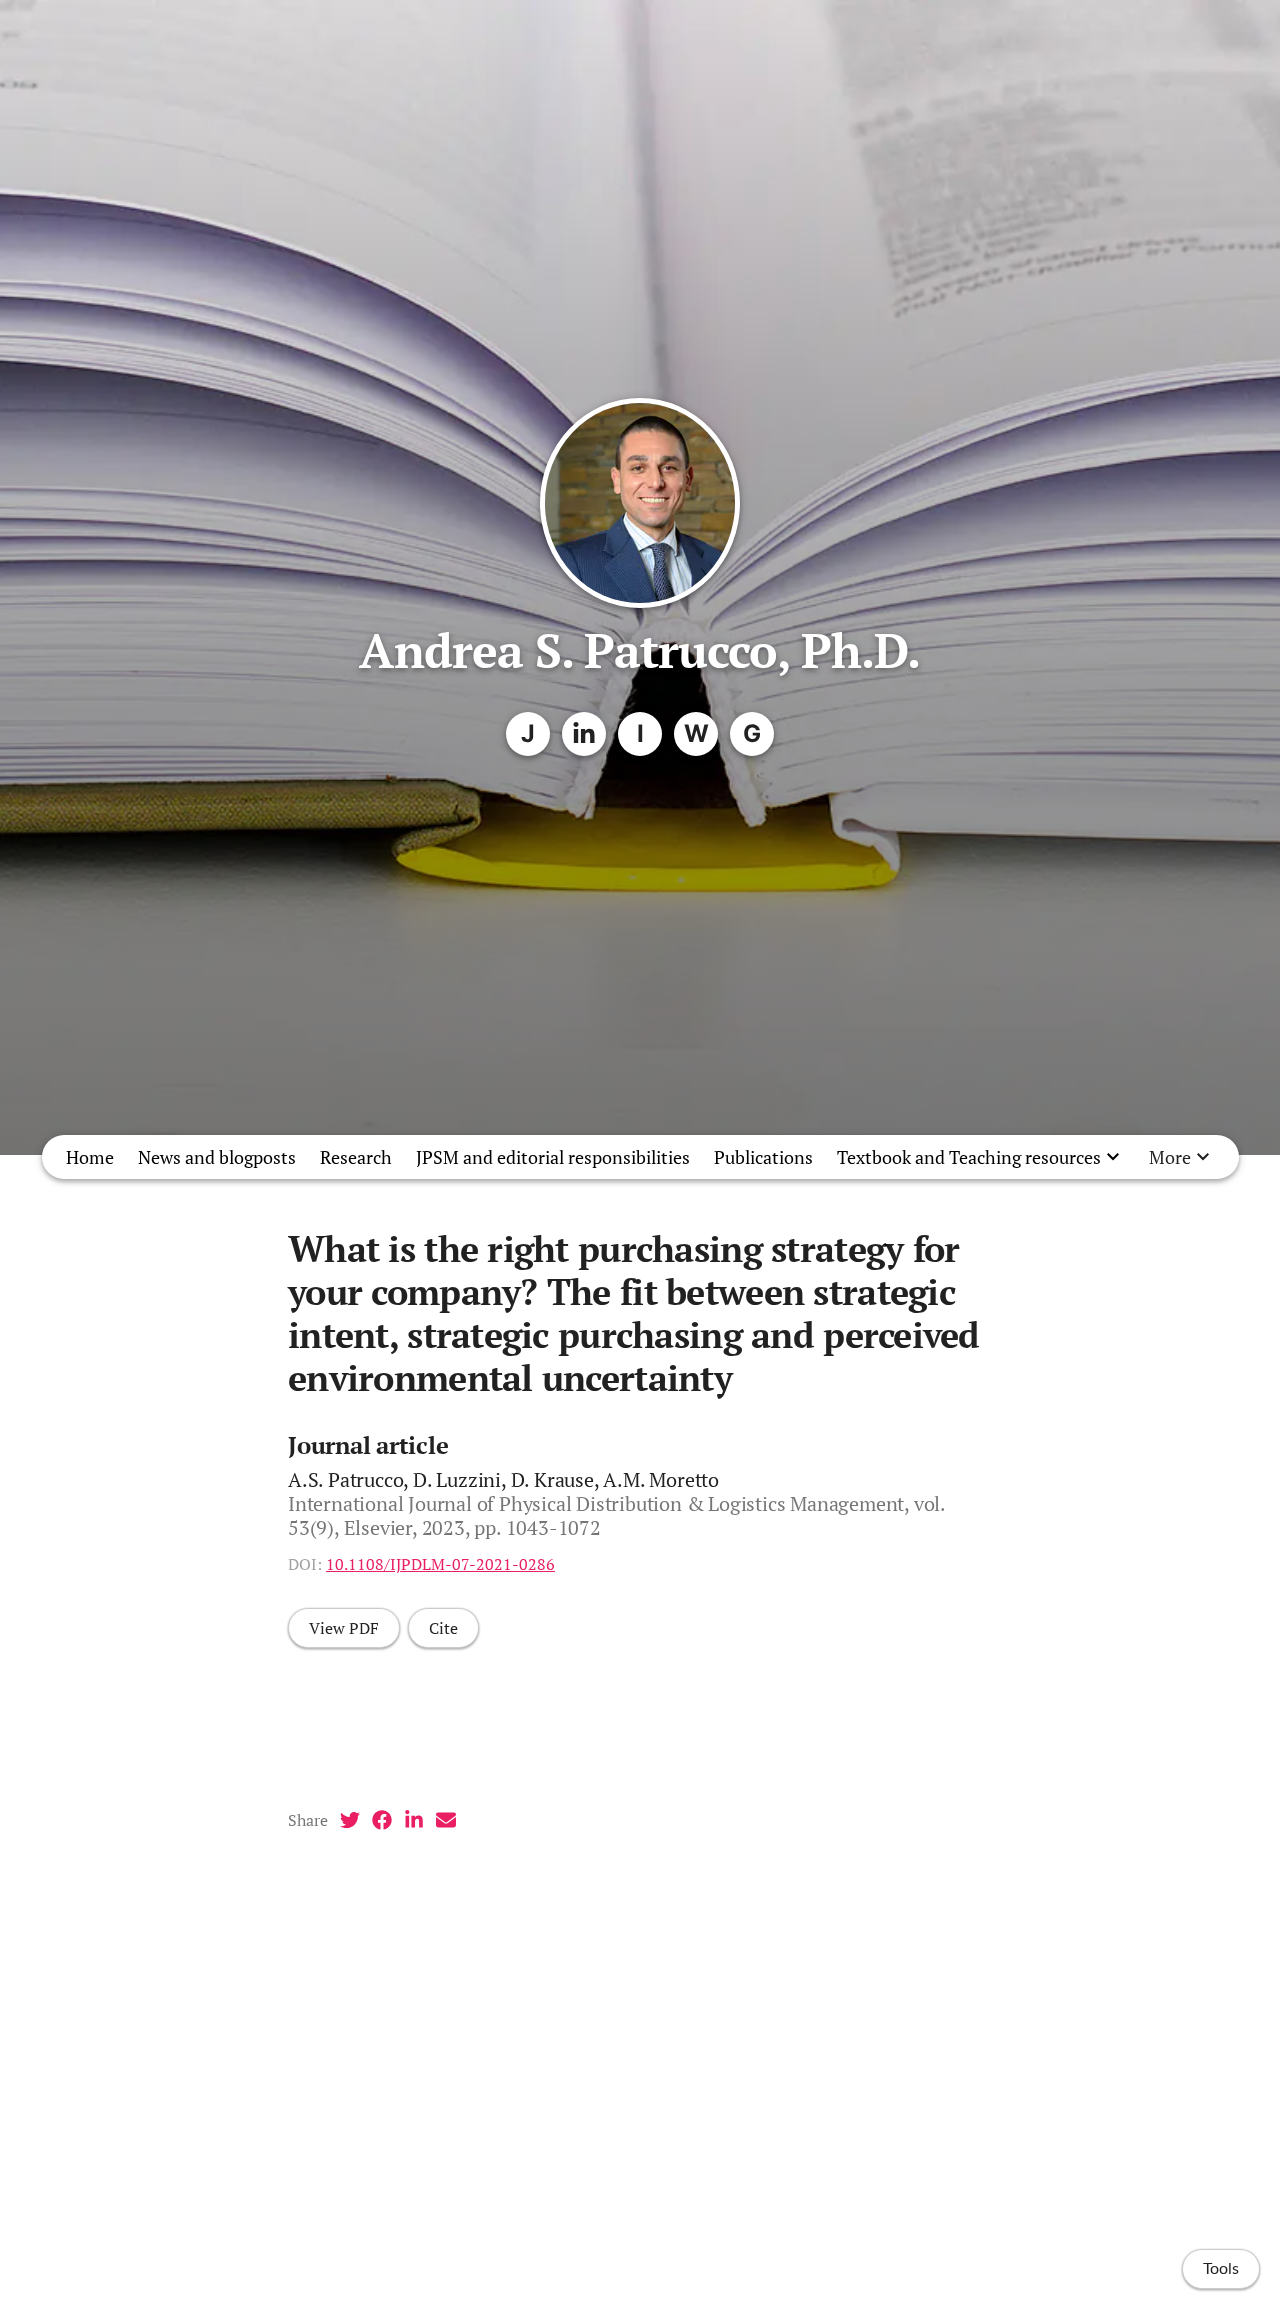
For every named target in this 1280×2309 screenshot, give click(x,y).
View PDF (344, 1628)
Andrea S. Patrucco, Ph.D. (639, 650)
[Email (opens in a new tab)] (446, 1820)
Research (356, 1157)
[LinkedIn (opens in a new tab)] (414, 1820)
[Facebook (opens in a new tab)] (382, 1820)
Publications (763, 1157)
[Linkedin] (584, 734)
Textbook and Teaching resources (969, 1157)
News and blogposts (217, 1157)
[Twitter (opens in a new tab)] (350, 1820)
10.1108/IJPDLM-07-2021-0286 (440, 1564)
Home (90, 1157)
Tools (1221, 2269)
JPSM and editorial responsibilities (553, 1157)
